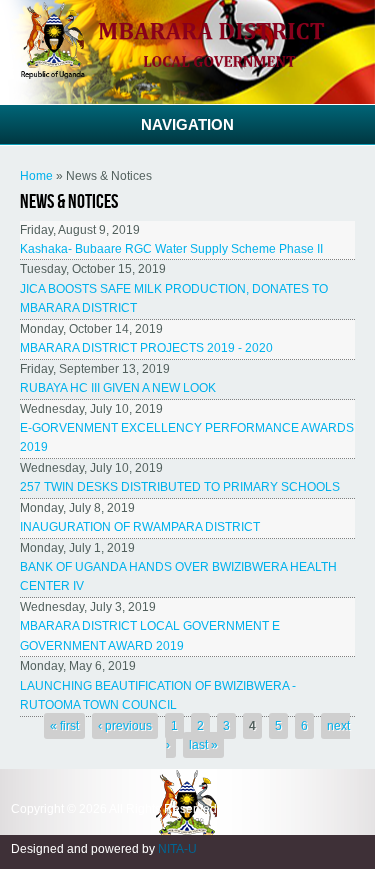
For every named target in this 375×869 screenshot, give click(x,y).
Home (36, 176)
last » (203, 745)
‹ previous (125, 726)
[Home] (187, 75)
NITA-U (177, 849)
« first (64, 726)
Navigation (187, 124)
